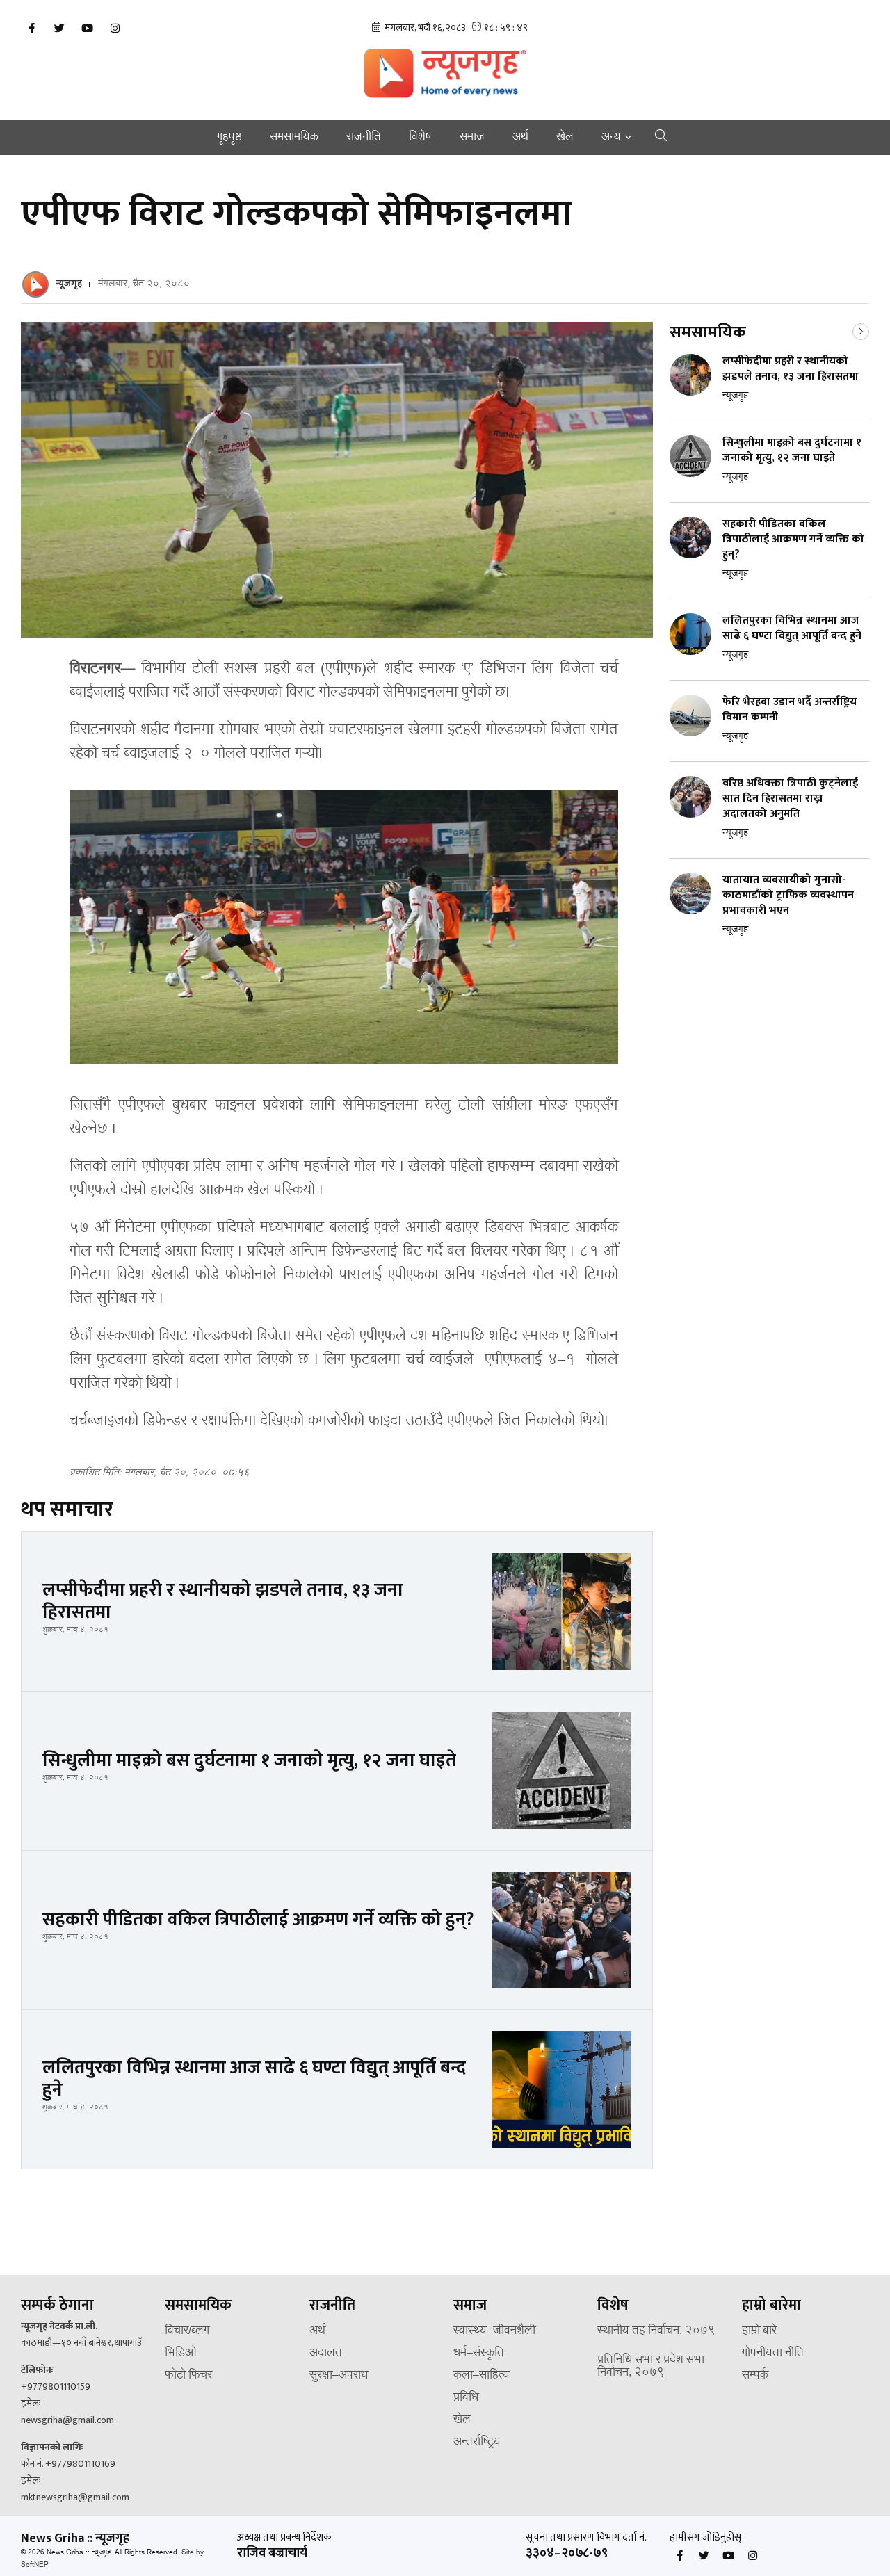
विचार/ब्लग (187, 2331)
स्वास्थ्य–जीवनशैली (494, 2331)
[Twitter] (59, 29)
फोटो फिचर (188, 2376)
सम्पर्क (755, 2376)
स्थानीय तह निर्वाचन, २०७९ (656, 2331)
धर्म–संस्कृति (479, 2354)
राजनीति (364, 138)
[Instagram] (115, 29)
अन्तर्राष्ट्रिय (477, 2443)
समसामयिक (294, 138)
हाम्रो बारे (759, 2331)
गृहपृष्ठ (229, 138)
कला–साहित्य (482, 2376)
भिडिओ (181, 2354)
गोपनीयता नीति (773, 2354)
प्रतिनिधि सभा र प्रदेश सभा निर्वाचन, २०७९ (651, 2367)
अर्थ (520, 138)
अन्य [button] (611, 138)
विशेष (420, 138)
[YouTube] (87, 29)
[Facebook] (31, 29)
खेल (565, 138)
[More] (861, 330)
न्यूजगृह (69, 283)
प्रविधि (466, 2398)
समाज (472, 138)
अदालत (326, 2354)
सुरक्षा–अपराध (339, 2376)
